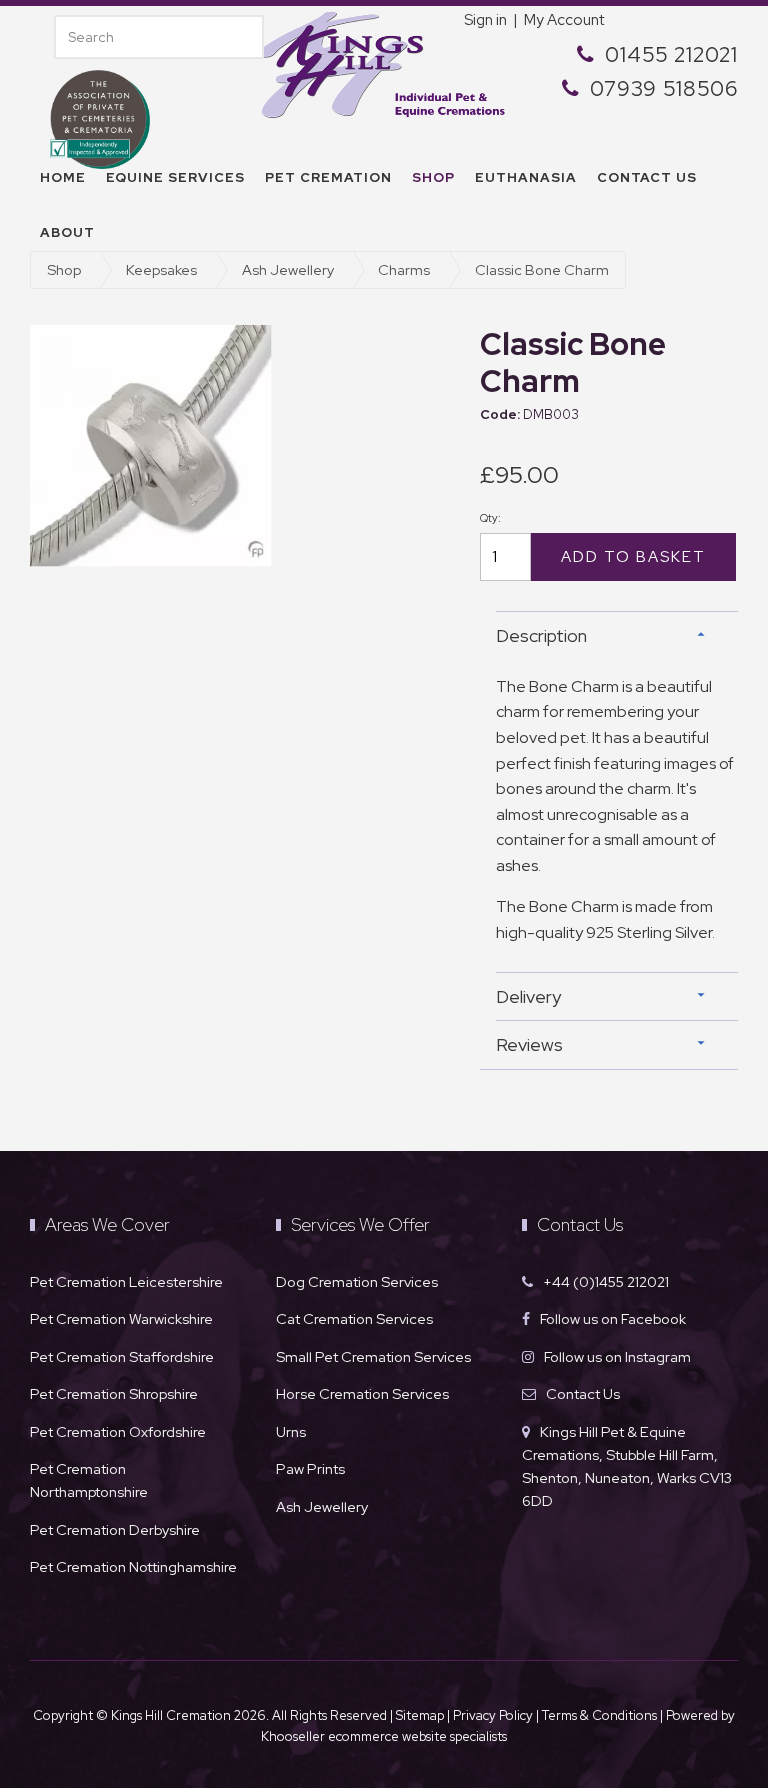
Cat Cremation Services (354, 1318)
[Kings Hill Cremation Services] (384, 62)
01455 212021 (671, 54)
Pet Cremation (328, 177)
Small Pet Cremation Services (373, 1356)
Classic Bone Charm (542, 269)
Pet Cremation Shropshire (114, 1393)
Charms (404, 269)
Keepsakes (161, 269)
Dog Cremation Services (357, 1281)
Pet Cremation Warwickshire (121, 1318)
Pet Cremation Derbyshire (115, 1529)
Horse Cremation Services (362, 1393)
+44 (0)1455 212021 (606, 1281)
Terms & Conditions (601, 1715)
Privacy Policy (493, 1715)
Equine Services (175, 177)
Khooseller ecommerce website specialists (384, 1736)
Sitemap (420, 1715)
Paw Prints (310, 1468)
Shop (433, 177)
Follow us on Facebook (613, 1318)
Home (63, 177)
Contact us (647, 177)
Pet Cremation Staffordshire (122, 1356)
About (67, 232)
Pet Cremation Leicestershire (126, 1281)
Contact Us (583, 1393)
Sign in (485, 20)
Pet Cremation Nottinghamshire (133, 1566)
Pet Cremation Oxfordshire (118, 1431)
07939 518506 (664, 88)
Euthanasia (526, 177)
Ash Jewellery (288, 269)
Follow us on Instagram (617, 1356)
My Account (564, 20)
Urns (291, 1431)
